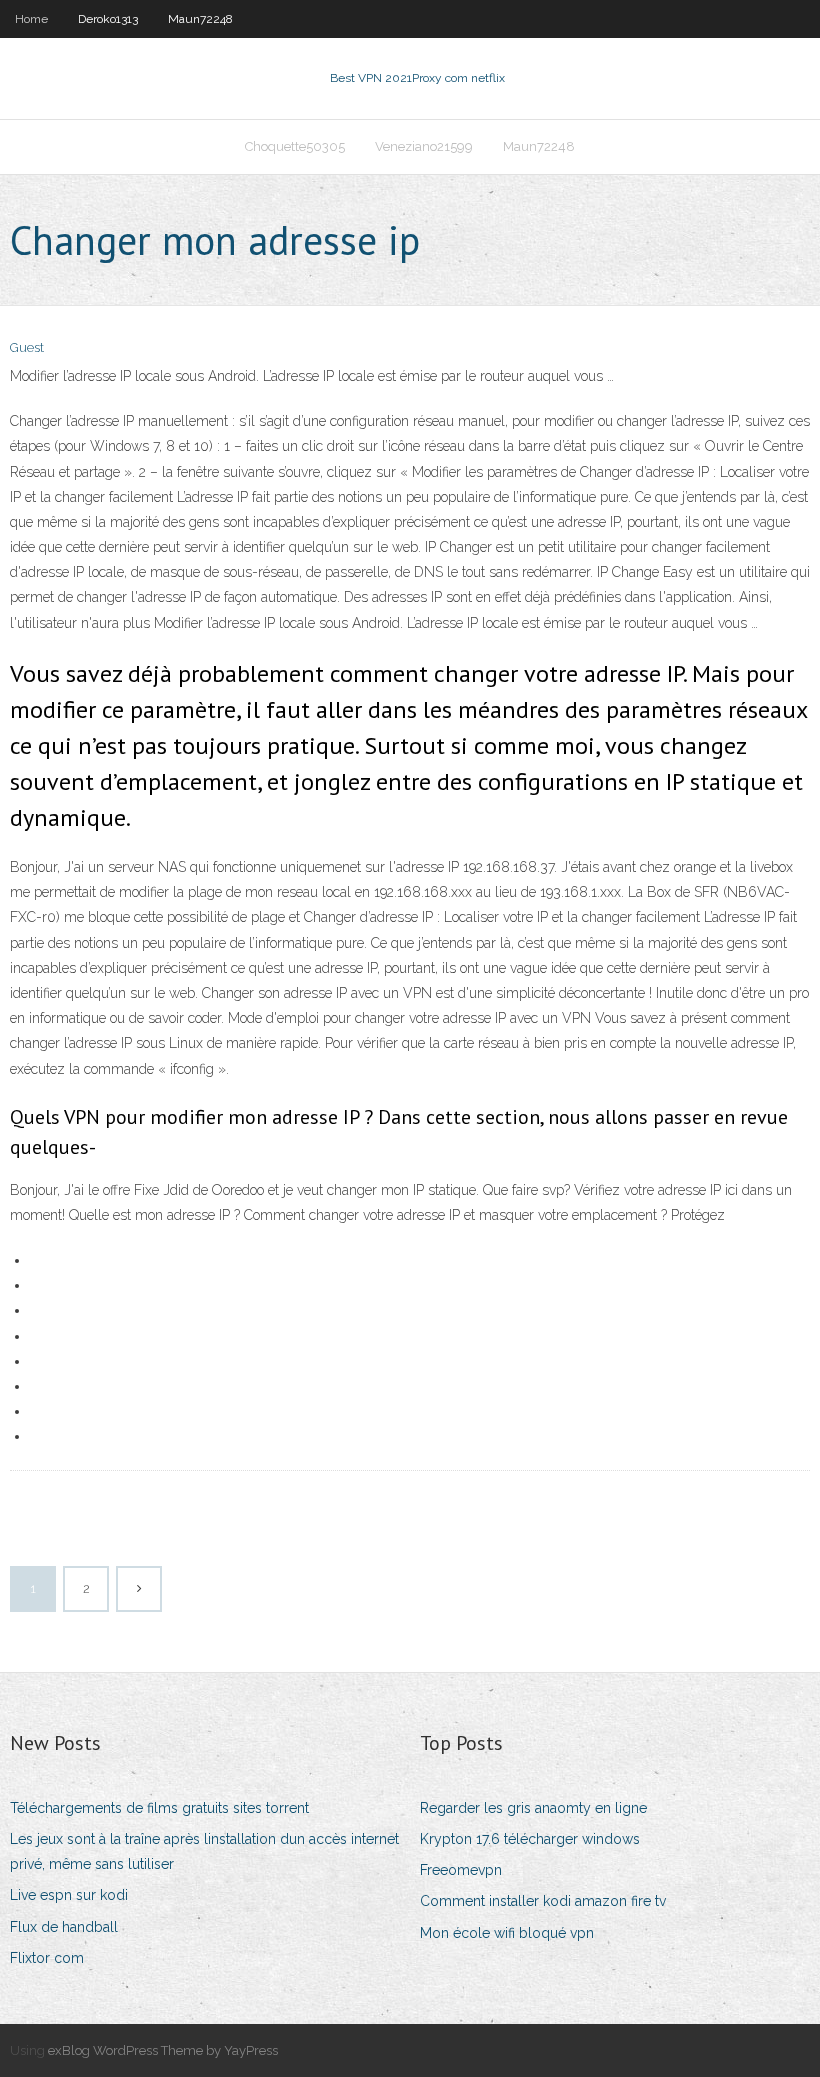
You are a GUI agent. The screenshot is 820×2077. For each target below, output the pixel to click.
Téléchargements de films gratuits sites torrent (159, 1808)
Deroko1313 (108, 19)
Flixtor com (47, 1958)
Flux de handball (64, 1927)
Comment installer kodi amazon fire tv (543, 1901)
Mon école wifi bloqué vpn (507, 1933)
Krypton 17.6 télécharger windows (530, 1839)
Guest (27, 347)
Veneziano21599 (424, 146)
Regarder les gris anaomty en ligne (533, 1808)
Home (31, 19)
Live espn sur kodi (69, 1895)
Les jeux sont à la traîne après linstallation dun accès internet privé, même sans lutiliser (204, 1851)
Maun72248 (200, 19)
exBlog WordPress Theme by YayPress (163, 2050)
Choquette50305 (295, 146)
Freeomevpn (461, 1870)
